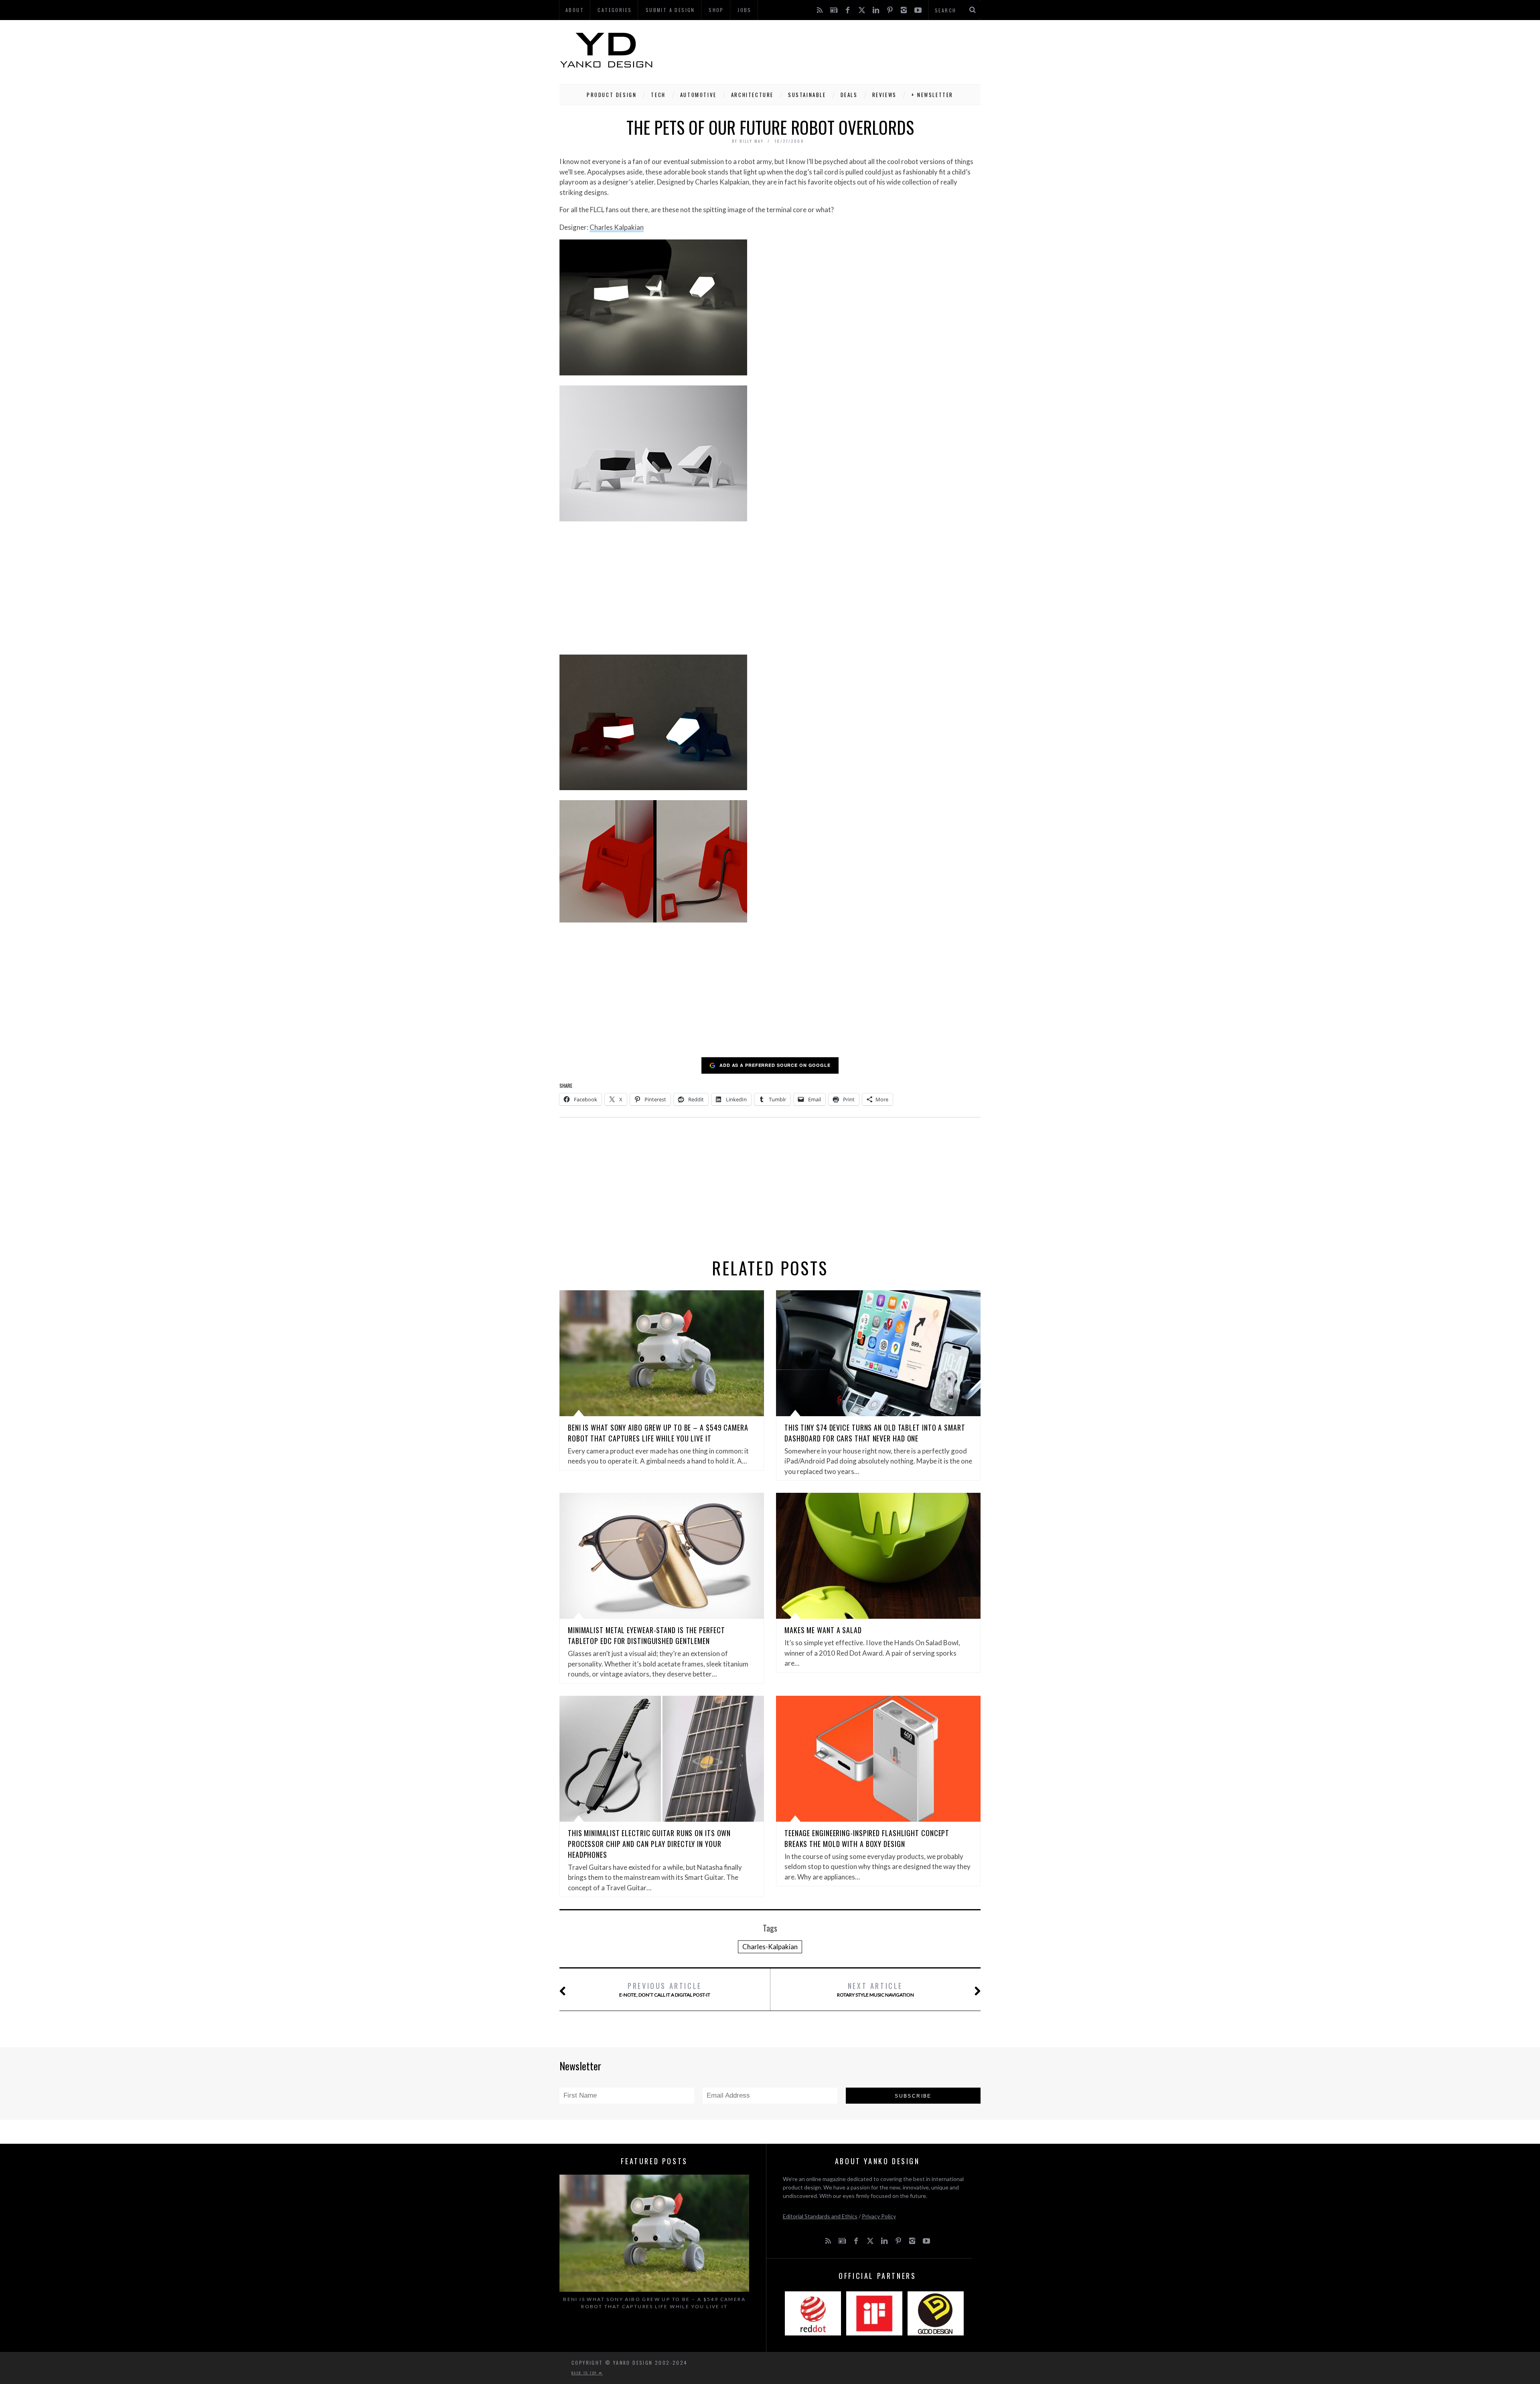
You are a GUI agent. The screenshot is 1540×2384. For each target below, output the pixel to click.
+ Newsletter (932, 95)
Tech (658, 95)
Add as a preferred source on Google (775, 1065)
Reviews (884, 95)
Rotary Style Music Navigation (875, 1989)
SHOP (716, 10)
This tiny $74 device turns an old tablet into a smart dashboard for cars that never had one (875, 1433)
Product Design (612, 95)
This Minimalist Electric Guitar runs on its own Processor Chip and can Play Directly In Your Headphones (649, 1844)
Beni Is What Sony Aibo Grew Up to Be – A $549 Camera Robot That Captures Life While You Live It (658, 1433)
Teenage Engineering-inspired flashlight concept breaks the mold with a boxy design (867, 1838)
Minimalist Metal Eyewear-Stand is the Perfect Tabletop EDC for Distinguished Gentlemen (646, 1635)
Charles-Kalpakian (770, 1947)
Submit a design (670, 10)
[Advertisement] (835, 50)
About (575, 10)
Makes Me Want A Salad (823, 1630)
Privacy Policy (879, 2216)
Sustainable (807, 95)
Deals (849, 95)
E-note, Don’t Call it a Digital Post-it (665, 1989)
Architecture (752, 95)
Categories (615, 10)
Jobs (745, 10)
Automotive (698, 95)
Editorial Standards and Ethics (820, 2216)
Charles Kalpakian (617, 227)
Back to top (585, 2373)
